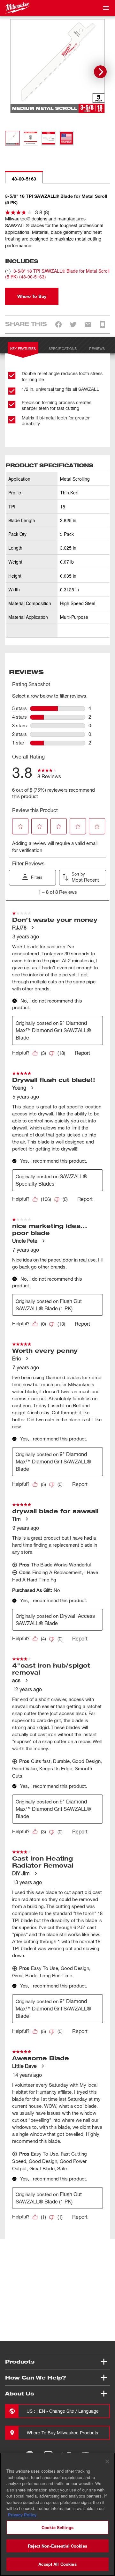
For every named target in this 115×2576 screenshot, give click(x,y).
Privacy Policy (22, 2515)
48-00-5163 (24, 179)
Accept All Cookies (57, 2564)
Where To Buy (32, 296)
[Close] (107, 2461)
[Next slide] (100, 72)
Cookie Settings (57, 2527)
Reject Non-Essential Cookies (57, 2546)
